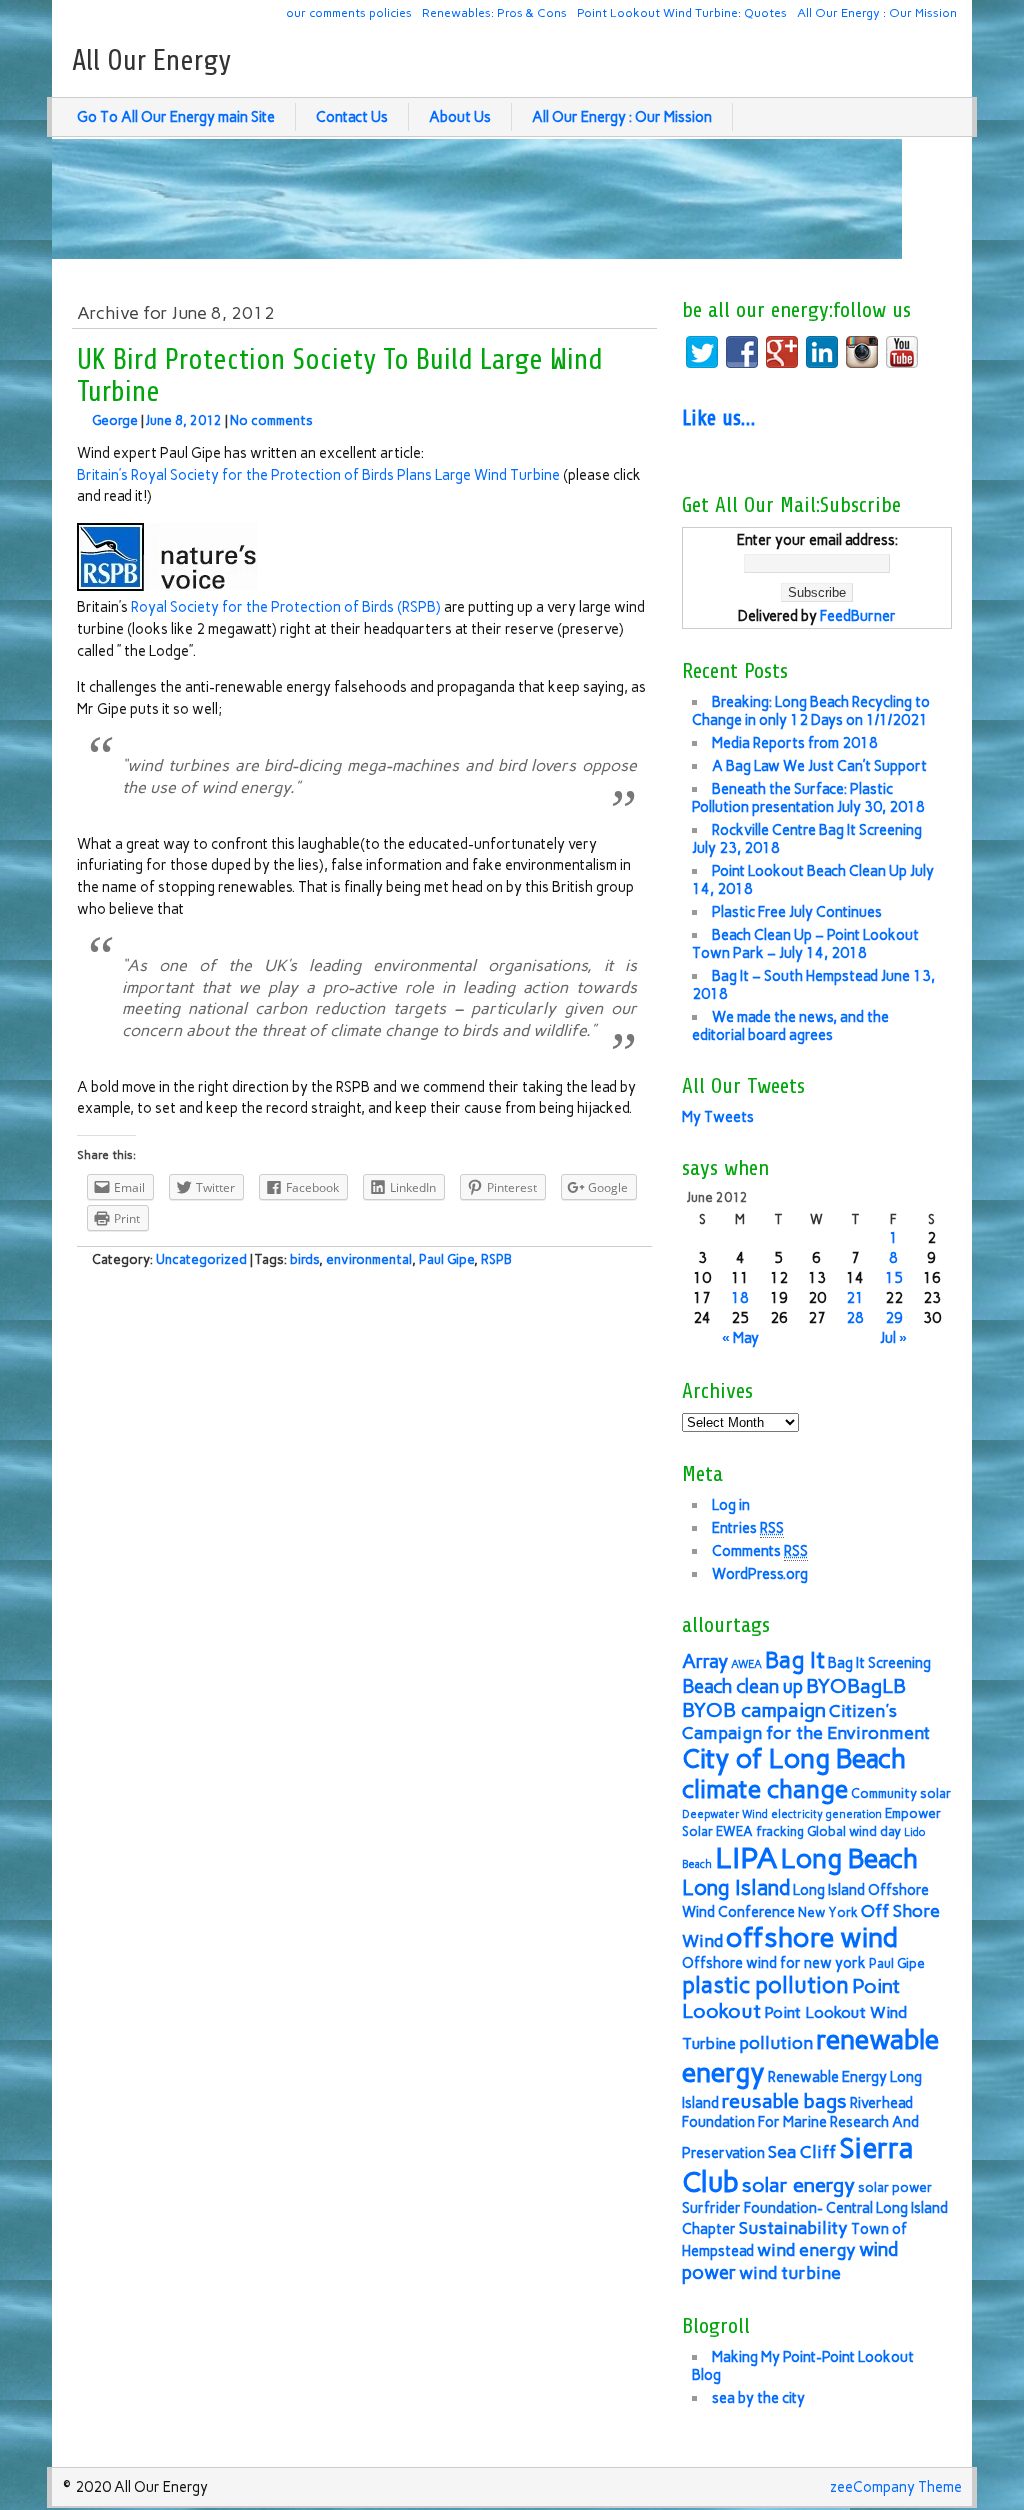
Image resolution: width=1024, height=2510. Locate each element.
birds (304, 1259)
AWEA (746, 1664)
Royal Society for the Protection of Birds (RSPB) (286, 607)
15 (894, 1278)
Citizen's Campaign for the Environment (806, 1721)
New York (828, 1912)
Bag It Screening (879, 1663)
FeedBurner (858, 616)
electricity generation (826, 1814)
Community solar (901, 1793)
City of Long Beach (794, 1759)
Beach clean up (742, 1686)
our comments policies (349, 12)
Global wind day (854, 1831)
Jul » (893, 1338)
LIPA (746, 1857)
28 (855, 1318)
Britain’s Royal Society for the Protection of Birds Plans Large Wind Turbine (318, 475)
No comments (271, 420)
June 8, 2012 (184, 420)
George (115, 420)
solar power (895, 2187)
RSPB (496, 1259)
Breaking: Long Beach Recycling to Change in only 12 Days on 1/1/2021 (811, 711)
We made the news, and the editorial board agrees (790, 1026)
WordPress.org (760, 1574)
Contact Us (352, 117)
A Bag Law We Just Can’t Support (819, 766)
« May (740, 1338)
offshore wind (812, 1937)
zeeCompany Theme (896, 2487)
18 (740, 1298)
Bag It (795, 1660)
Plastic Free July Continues (797, 912)
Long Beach (849, 1859)
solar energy (798, 2185)
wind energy (806, 2249)
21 (855, 1298)
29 (894, 1318)
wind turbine (790, 2272)
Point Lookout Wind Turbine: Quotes (682, 12)
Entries (748, 1528)
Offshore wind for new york (774, 1963)
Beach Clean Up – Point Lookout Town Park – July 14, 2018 (805, 944)
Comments (760, 1551)
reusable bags (784, 2101)
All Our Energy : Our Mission (877, 12)
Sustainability (793, 2227)
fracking (780, 1831)
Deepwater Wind (725, 1814)
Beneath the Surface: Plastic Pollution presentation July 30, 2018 (808, 798)
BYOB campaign (754, 1710)
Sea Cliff (802, 2151)
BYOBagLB (856, 1686)
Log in (731, 1505)
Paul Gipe (446, 1259)
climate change (765, 1789)
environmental (369, 1259)
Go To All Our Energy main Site (176, 117)
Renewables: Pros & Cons (494, 12)
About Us (460, 117)
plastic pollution (765, 1985)
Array (705, 1661)
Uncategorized (201, 1259)
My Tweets (718, 1117)
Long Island (736, 1887)
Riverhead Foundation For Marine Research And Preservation (800, 2128)
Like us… (718, 418)
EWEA (734, 1831)
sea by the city (758, 2398)
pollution (776, 2042)
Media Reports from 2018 (795, 743)
